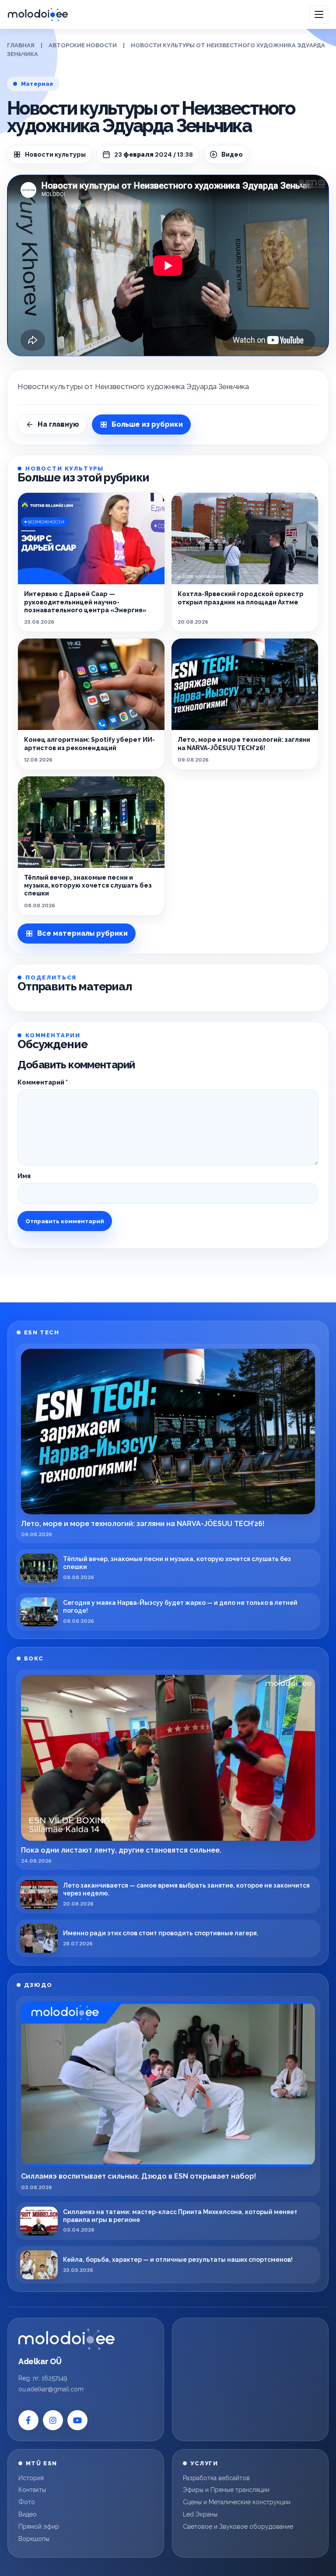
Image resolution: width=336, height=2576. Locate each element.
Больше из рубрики (147, 424)
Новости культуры (55, 154)
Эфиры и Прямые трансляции (226, 2490)
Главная (21, 45)
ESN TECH (42, 1332)
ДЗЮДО (38, 1985)
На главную (58, 424)
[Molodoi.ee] (66, 2339)
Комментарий (43, 1082)
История (31, 2478)
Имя (24, 1176)
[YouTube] (77, 2420)
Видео (28, 2514)
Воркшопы (34, 2539)
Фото (27, 2502)
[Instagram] (53, 2420)
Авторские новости (83, 45)
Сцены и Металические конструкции (237, 2502)
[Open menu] (319, 14)
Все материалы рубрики (82, 933)
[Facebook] (28, 2420)
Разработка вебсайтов (216, 2478)
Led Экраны (200, 2514)
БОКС (34, 1658)
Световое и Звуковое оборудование (238, 2527)
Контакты (32, 2490)
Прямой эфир (39, 2527)
